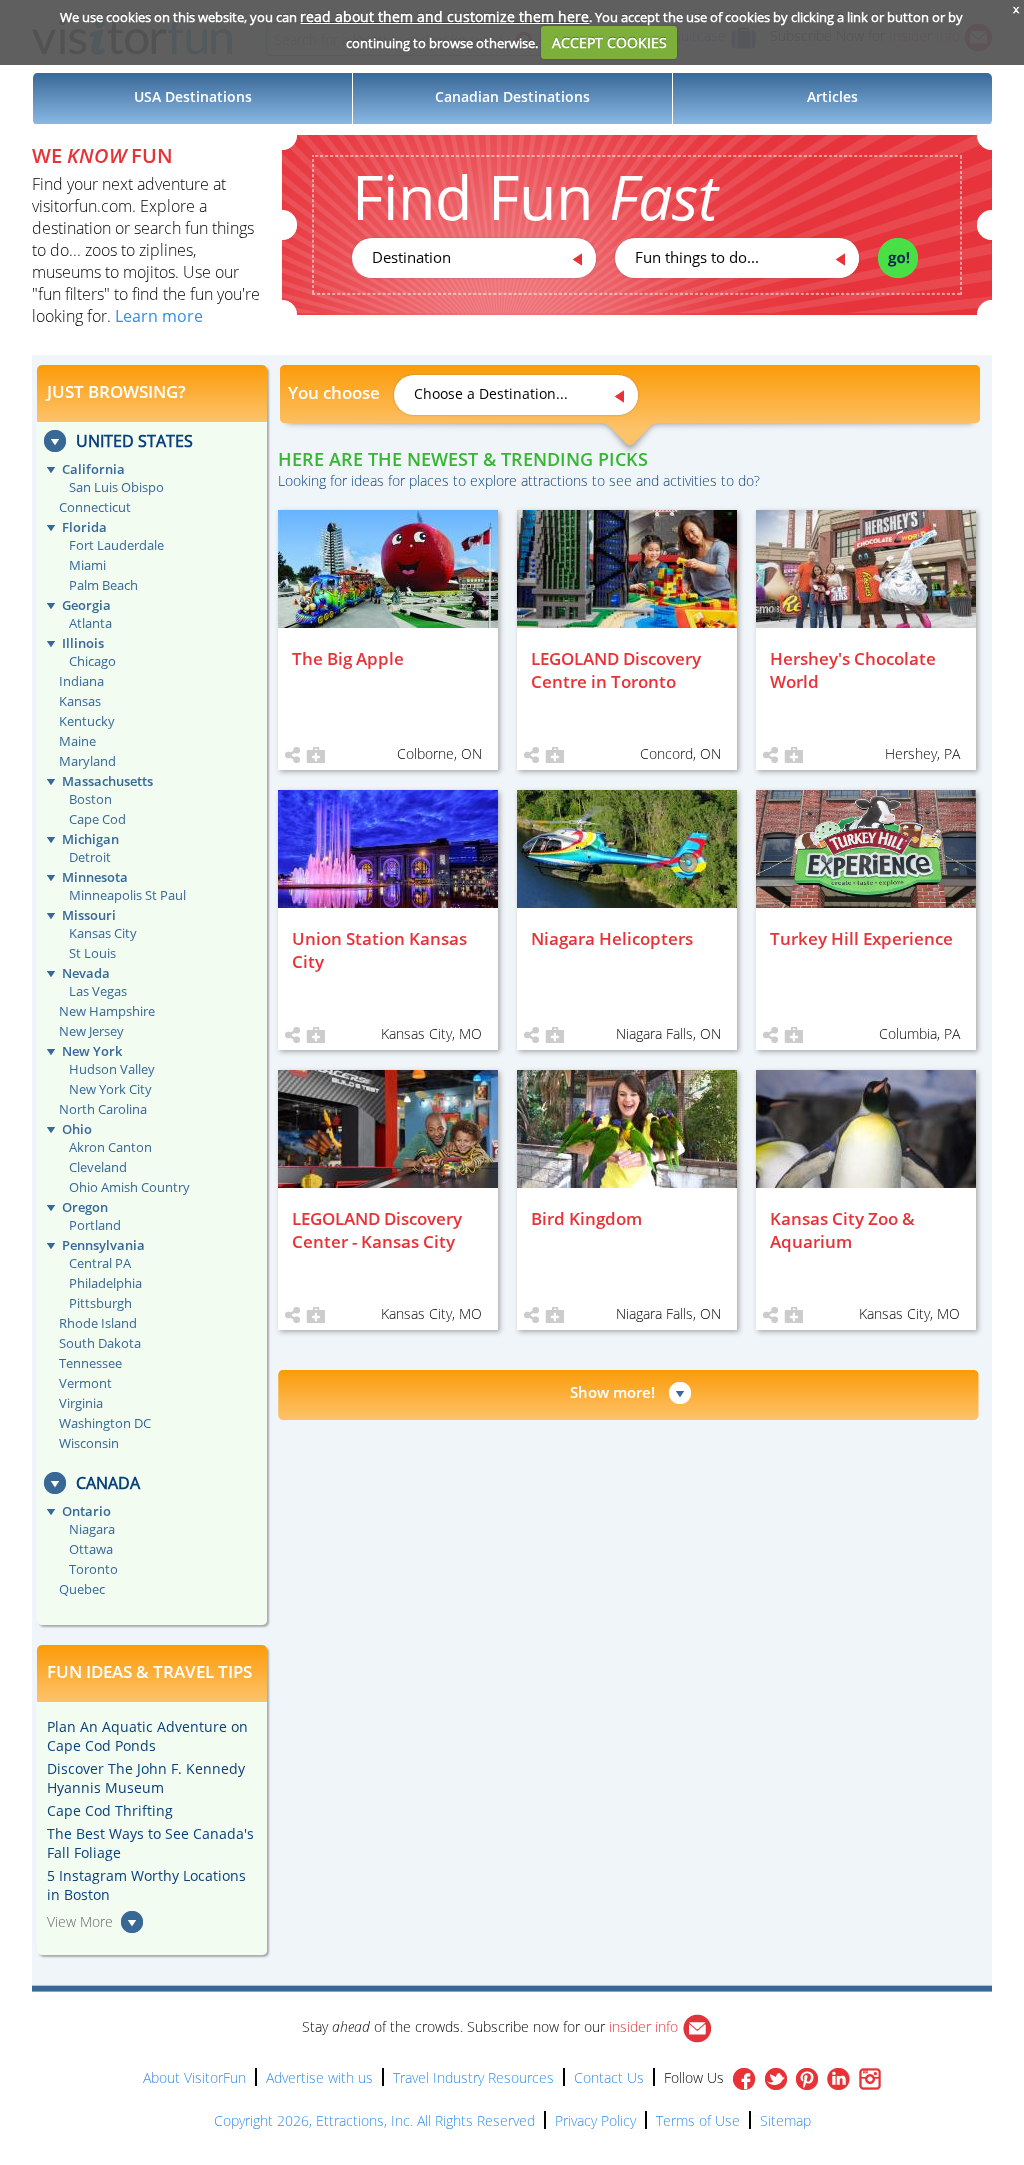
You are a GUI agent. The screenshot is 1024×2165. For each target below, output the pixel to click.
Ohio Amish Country (129, 1187)
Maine (77, 741)
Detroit (90, 857)
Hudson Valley (112, 1069)
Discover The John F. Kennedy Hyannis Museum (146, 1778)
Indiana (81, 681)
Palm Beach (103, 585)
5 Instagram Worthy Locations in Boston (146, 1885)
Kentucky (87, 721)
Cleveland (98, 1167)
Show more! (612, 1392)
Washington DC (105, 1423)
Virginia (81, 1403)
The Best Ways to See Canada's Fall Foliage (150, 1843)
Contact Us (609, 2077)
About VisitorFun (194, 2077)
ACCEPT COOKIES (609, 42)
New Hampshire (107, 1011)
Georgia (86, 605)
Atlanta (90, 623)
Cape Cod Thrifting (110, 1810)
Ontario (86, 1511)
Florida (84, 527)
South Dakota (100, 1343)
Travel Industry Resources (473, 2077)
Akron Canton (110, 1147)
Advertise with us (319, 2077)
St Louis (92, 953)
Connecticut (95, 507)
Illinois (83, 643)
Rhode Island (98, 1323)
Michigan (90, 839)
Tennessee (90, 1363)
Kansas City (103, 933)
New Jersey (91, 1031)
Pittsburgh (100, 1303)
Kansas (80, 701)
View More (80, 1921)
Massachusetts (107, 781)
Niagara (92, 1529)
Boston (90, 799)
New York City (110, 1089)
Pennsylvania (103, 1245)
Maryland (87, 761)
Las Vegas (98, 991)
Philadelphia (105, 1283)
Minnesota (95, 877)
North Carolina (103, 1109)
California (93, 469)
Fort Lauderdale (116, 545)
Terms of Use (698, 2120)
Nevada (86, 973)
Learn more (159, 316)
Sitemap (785, 2120)
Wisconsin (89, 1443)
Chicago (92, 661)
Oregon (85, 1207)
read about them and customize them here (444, 16)
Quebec (82, 1589)
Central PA (100, 1263)
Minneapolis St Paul (127, 895)
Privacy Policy (595, 2120)
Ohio (77, 1129)
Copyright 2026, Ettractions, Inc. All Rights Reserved (374, 2120)
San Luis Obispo (116, 487)
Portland (95, 1225)
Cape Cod (97, 819)
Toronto (93, 1569)
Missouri (89, 915)
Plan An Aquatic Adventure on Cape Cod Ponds (147, 1736)
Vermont (85, 1383)
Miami (87, 565)
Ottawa (91, 1549)
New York (92, 1051)
